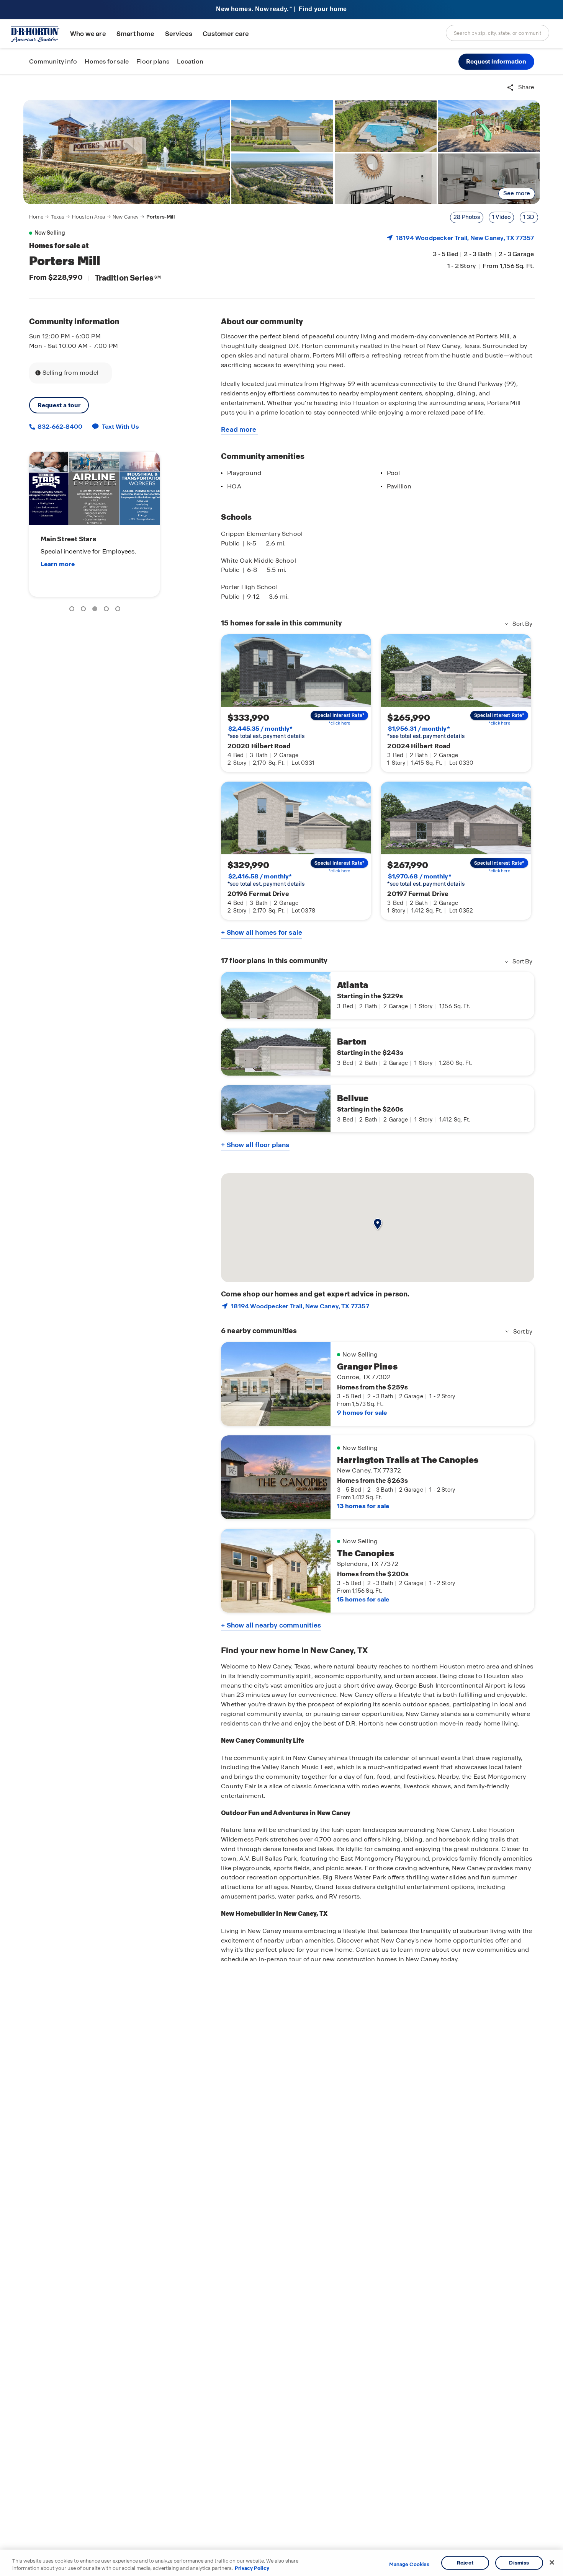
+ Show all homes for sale (262, 932)
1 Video (501, 217)
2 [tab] (85, 610)
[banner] (281, 10)
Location (190, 61)
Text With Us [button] (120, 427)
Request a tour (59, 405)
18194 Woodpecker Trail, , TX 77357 (465, 238)
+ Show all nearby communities (271, 1625)
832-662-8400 (59, 427)
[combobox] (498, 33)
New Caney (126, 217)
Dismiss (519, 2563)
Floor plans (153, 61)
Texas (58, 217)
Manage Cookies (409, 2565)
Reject (465, 2563)
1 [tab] (73, 610)
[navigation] (102, 217)
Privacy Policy (252, 2568)
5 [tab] (119, 610)
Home (36, 217)
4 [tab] (108, 610)
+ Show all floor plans (255, 1145)
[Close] (552, 2563)
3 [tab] (96, 610)
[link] (127, 152)
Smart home (136, 34)
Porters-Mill (160, 217)
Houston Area (89, 217)
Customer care (226, 34)
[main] (281, 1325)
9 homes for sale (362, 1413)
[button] (496, 62)
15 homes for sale (363, 1599)
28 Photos (467, 217)
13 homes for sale (363, 1506)
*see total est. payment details (266, 732)
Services (179, 34)
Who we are (88, 34)
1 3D (529, 217)
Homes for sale (107, 61)
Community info (53, 61)
